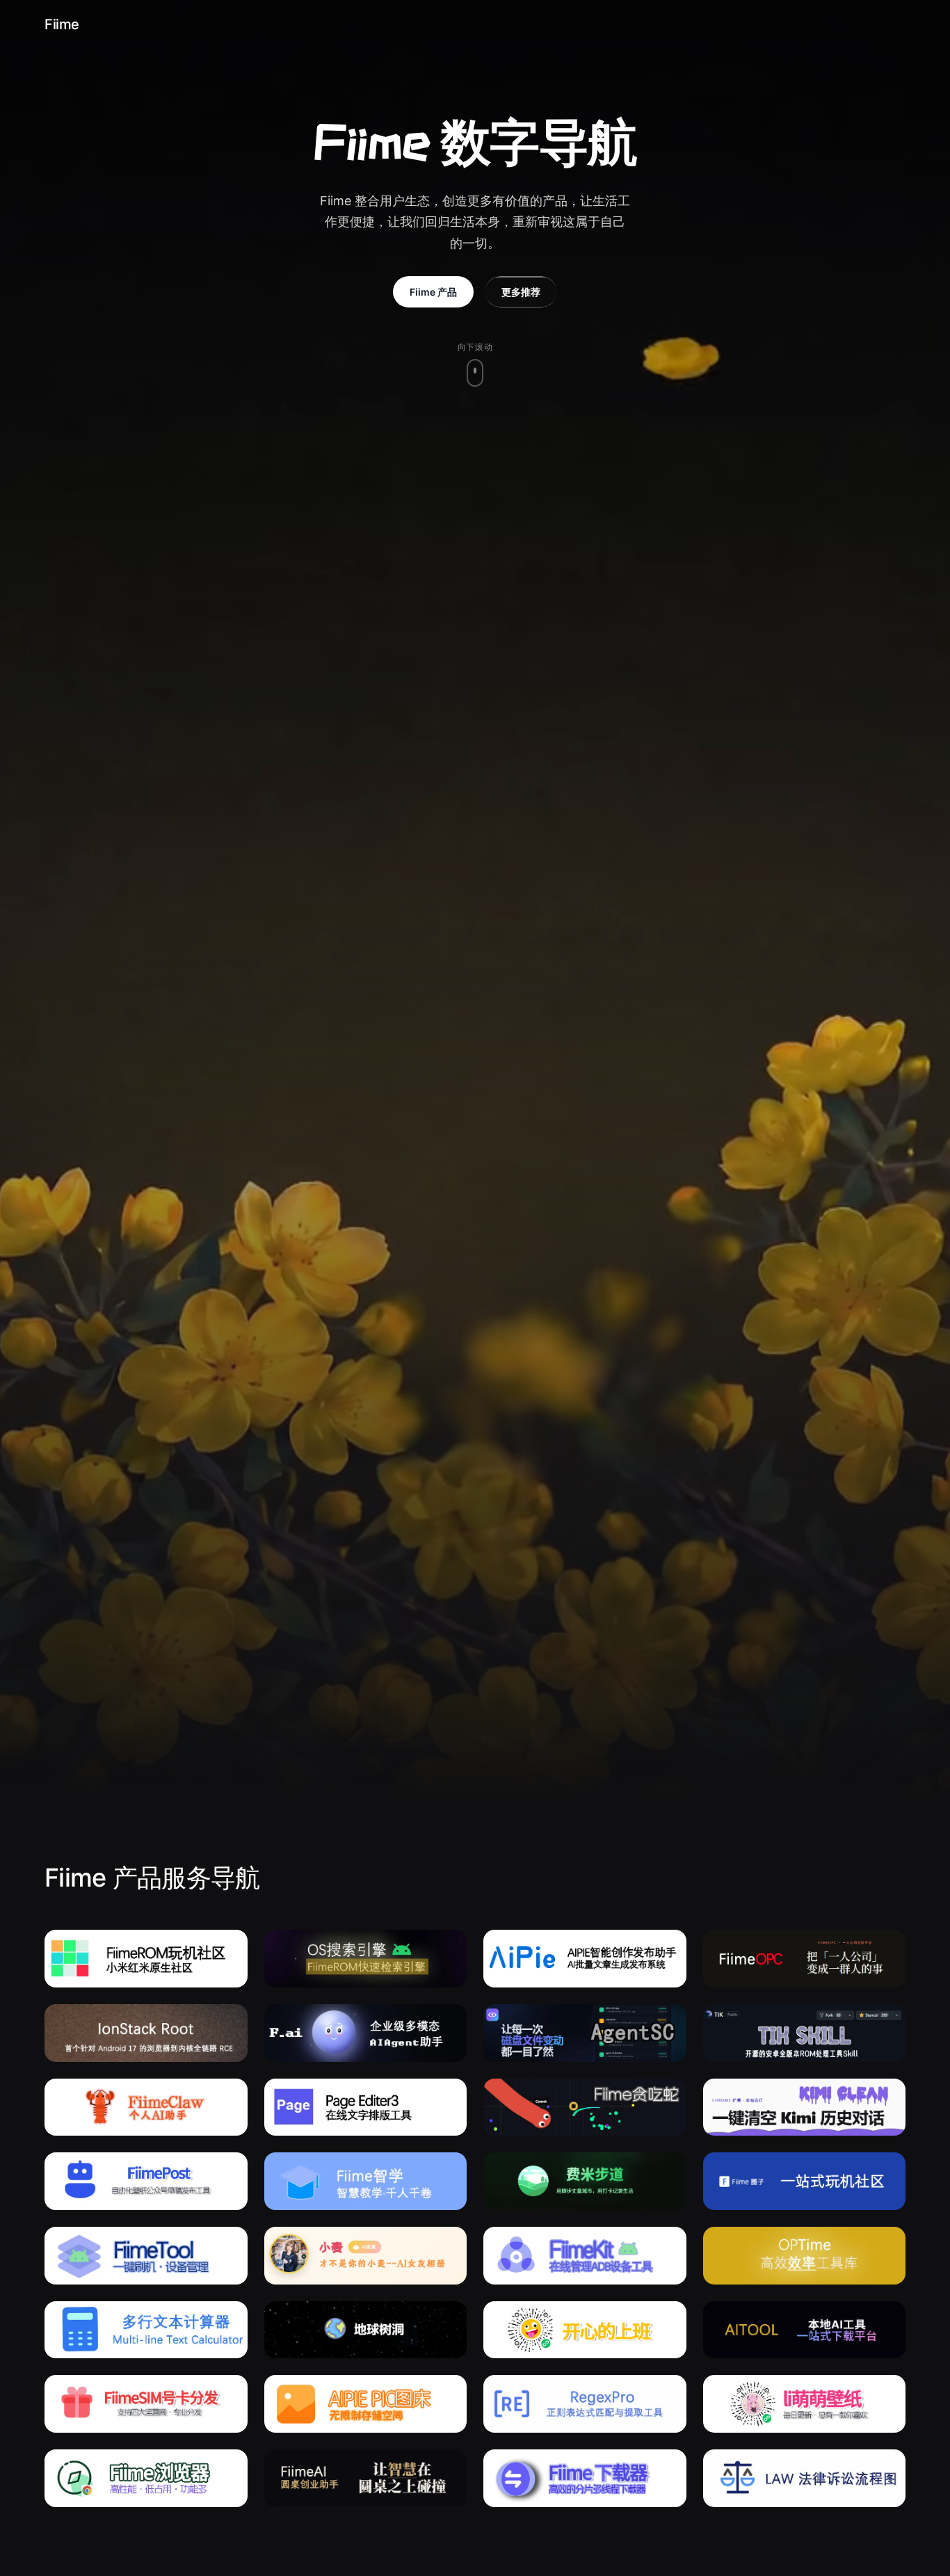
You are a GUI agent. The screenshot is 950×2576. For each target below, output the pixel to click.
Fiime (62, 24)
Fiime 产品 (433, 292)
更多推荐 (521, 292)
